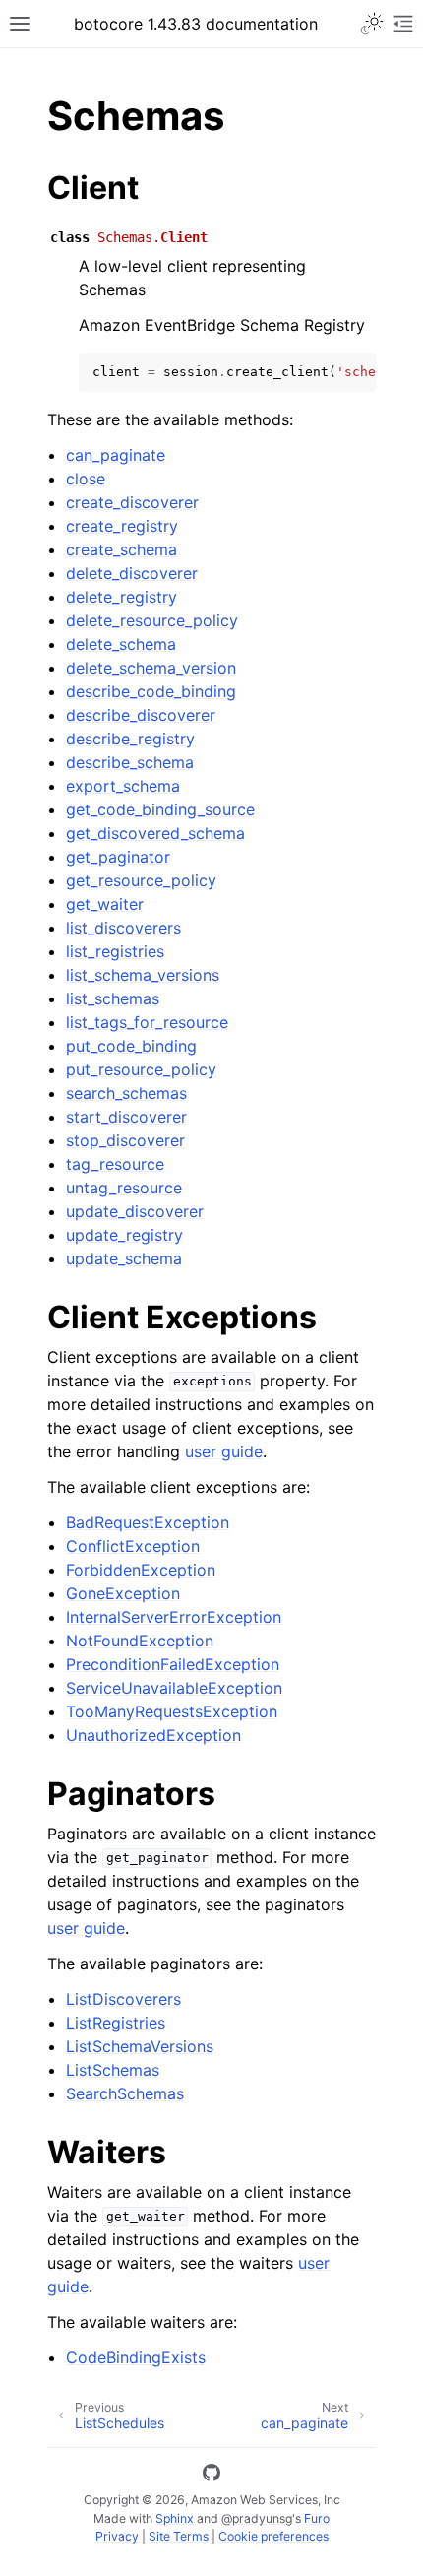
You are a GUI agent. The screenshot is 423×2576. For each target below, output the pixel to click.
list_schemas (113, 998)
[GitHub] (211, 2476)
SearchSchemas (125, 2093)
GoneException (123, 1593)
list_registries (115, 951)
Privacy (117, 2536)
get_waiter (105, 904)
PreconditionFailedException (173, 1664)
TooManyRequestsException (172, 1711)
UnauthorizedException (153, 1735)
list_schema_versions (143, 975)
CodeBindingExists (136, 2357)
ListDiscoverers (123, 1999)
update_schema (124, 1258)
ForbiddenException (141, 1570)
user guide (224, 1451)
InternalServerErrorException (174, 1617)
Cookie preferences (273, 2536)
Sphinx (175, 2518)
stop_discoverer (125, 1140)
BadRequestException (148, 1522)
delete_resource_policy (152, 620)
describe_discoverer (141, 715)
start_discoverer (126, 1117)
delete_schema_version (151, 668)
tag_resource (115, 1164)
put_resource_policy (141, 1069)
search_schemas (126, 1093)
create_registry (122, 526)
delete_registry (121, 597)
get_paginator (118, 857)
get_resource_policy (141, 880)
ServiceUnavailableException (174, 1688)
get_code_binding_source (160, 809)
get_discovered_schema (155, 833)
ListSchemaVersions (140, 2046)
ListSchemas (113, 2070)
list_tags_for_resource (147, 1022)
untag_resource (124, 1188)
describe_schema (130, 762)
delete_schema (121, 644)
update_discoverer (135, 1211)
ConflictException (133, 1546)
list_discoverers (123, 928)
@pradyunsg (257, 2518)
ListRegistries (116, 2023)
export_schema (123, 786)
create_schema (121, 549)
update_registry (124, 1235)
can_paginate (116, 455)
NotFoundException (140, 1641)
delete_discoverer (132, 573)
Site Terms (179, 2536)
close (86, 479)
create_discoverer (132, 502)
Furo (317, 2518)
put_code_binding (131, 1046)
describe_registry (130, 739)
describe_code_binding (151, 691)
